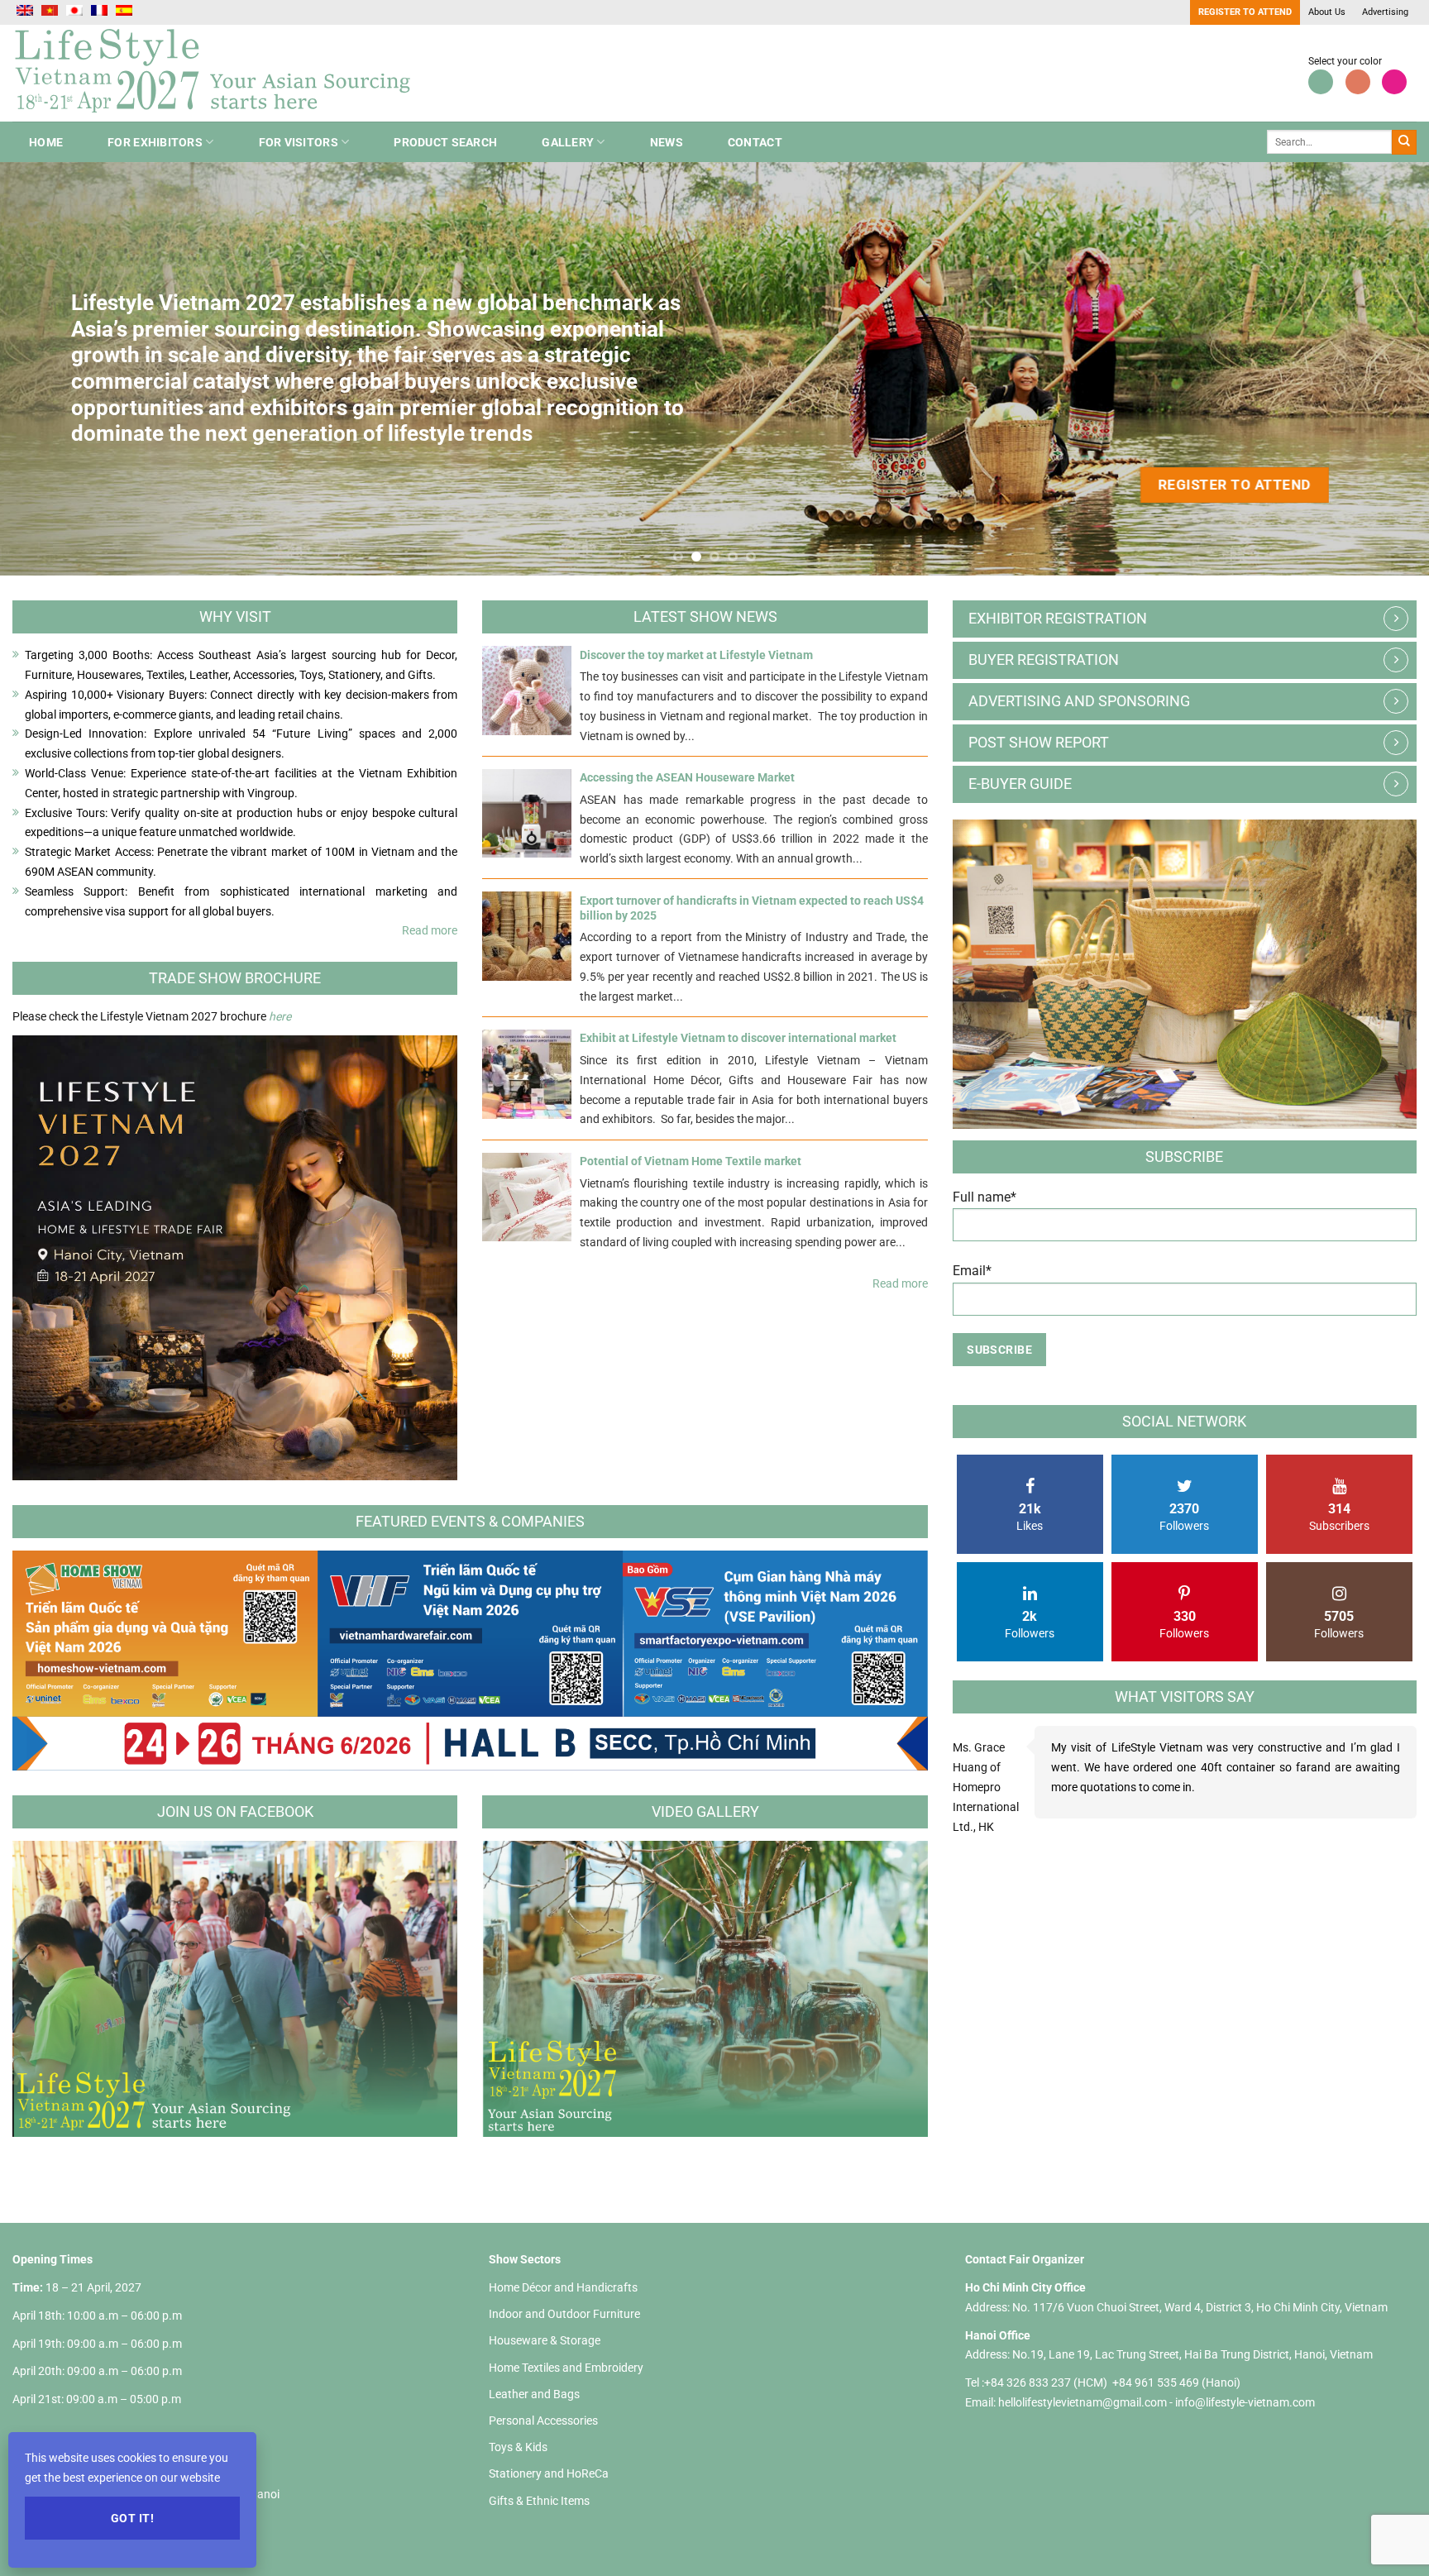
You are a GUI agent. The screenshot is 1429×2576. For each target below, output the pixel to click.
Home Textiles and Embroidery (566, 2368)
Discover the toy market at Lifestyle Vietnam (696, 655)
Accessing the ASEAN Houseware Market (687, 777)
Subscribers (1339, 1517)
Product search (445, 142)
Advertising (1385, 12)
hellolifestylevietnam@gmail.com (1084, 2402)
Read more (430, 930)
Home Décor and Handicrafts (563, 2287)
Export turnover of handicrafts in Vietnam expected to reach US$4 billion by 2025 (752, 908)
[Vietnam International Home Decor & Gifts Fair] (219, 73)
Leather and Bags (534, 2394)
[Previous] (50, 369)
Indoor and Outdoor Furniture (564, 2314)
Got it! (132, 2518)
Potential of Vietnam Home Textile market (691, 1161)
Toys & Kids (518, 2447)
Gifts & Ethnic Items (539, 2501)
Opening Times (53, 2259)
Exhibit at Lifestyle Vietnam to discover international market (738, 1038)
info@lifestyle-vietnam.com (1245, 2402)
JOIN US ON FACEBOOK (235, 1811)
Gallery (568, 142)
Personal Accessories (543, 2421)
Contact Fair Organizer (1025, 2259)
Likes (1030, 1517)
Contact (755, 142)
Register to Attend (1245, 12)
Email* (972, 1271)
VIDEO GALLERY (705, 1811)
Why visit (235, 617)
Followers (1184, 1517)
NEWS (667, 142)
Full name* (985, 1197)
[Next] (1379, 369)
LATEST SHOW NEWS (705, 617)
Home (46, 142)
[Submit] (1404, 142)
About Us (1327, 12)
